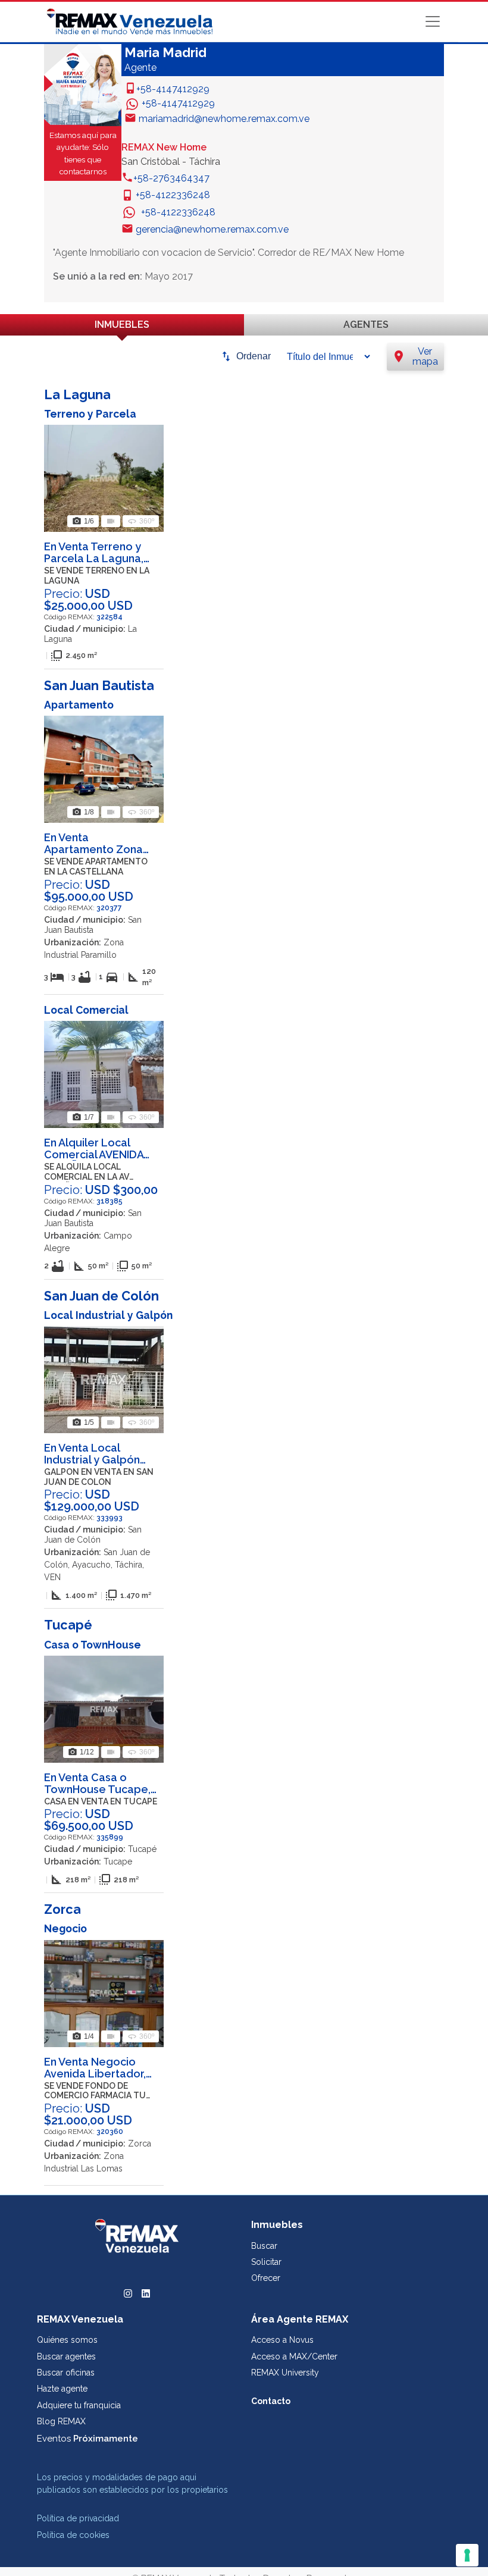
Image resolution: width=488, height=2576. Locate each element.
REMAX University (285, 2373)
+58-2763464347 (171, 178)
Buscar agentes (66, 2356)
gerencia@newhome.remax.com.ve (212, 229)
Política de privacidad (78, 2518)
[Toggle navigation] (433, 21)
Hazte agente (62, 2389)
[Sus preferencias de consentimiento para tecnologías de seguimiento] (467, 2555)
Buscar (264, 2246)
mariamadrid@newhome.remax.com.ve (224, 119)
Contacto (271, 2401)
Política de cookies (73, 2535)
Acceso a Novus (282, 2340)
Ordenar (254, 356)
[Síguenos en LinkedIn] (146, 2292)
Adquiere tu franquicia (79, 2405)
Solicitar (266, 2262)
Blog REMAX (61, 2421)
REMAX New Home (164, 147)
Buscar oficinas (66, 2373)
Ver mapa (415, 357)
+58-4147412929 (173, 89)
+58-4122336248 (173, 195)
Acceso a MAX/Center (294, 2356)
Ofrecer (266, 2278)
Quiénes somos (67, 2340)
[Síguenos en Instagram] (128, 2292)
